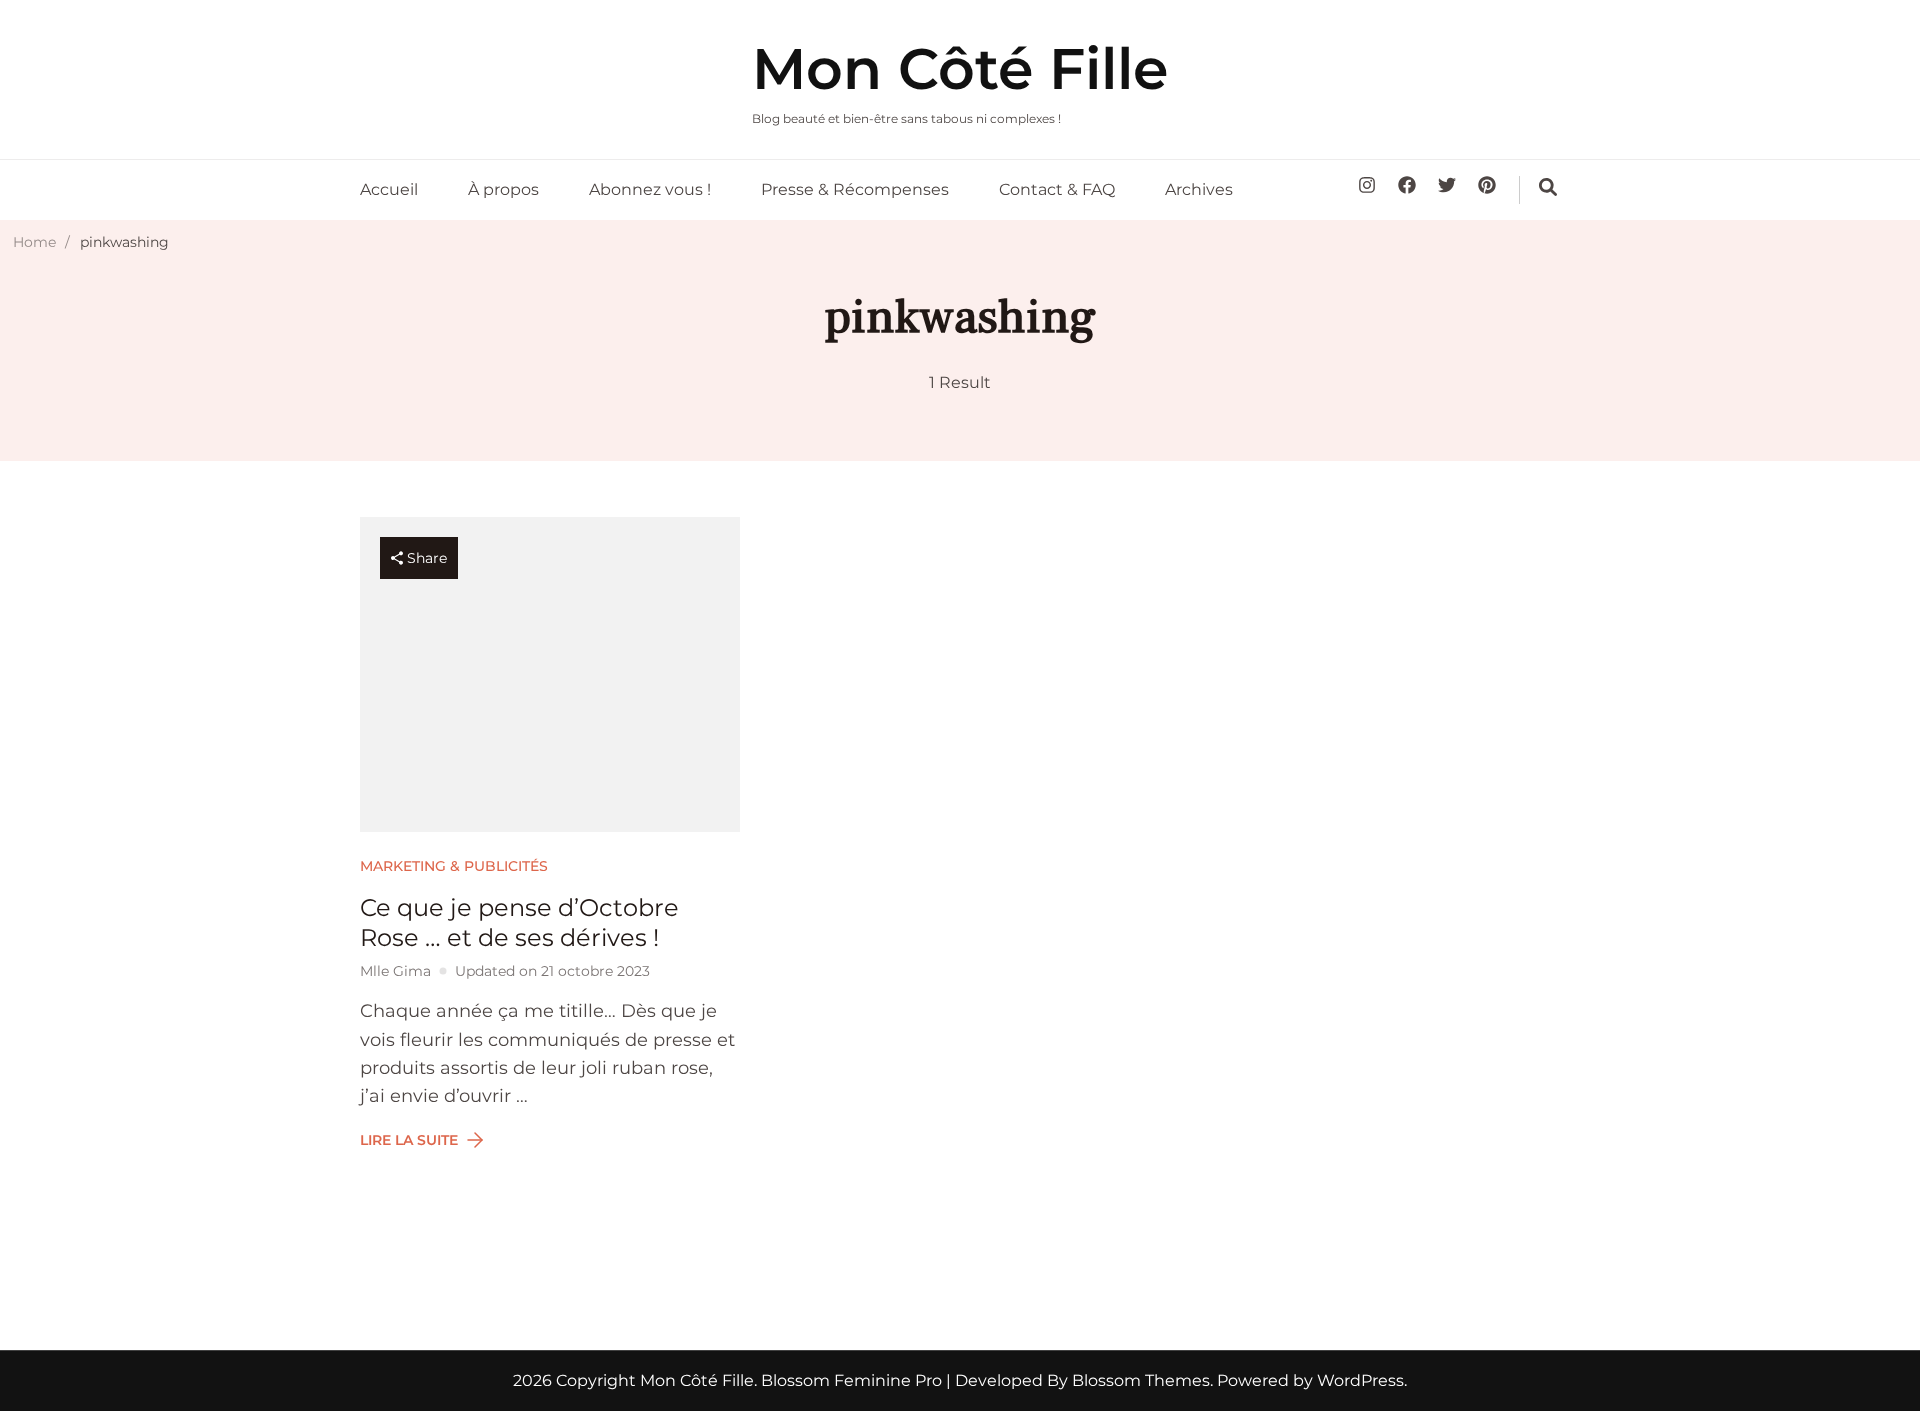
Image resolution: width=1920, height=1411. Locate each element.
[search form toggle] (1548, 187)
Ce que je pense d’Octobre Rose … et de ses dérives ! (519, 922)
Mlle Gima (395, 971)
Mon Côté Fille (960, 68)
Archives (1199, 189)
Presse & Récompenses (855, 189)
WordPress (1360, 1380)
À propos (503, 189)
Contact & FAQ (1057, 189)
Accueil (389, 189)
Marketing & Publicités (454, 866)
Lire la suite (409, 1140)
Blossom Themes (1139, 1380)
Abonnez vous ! (650, 189)
